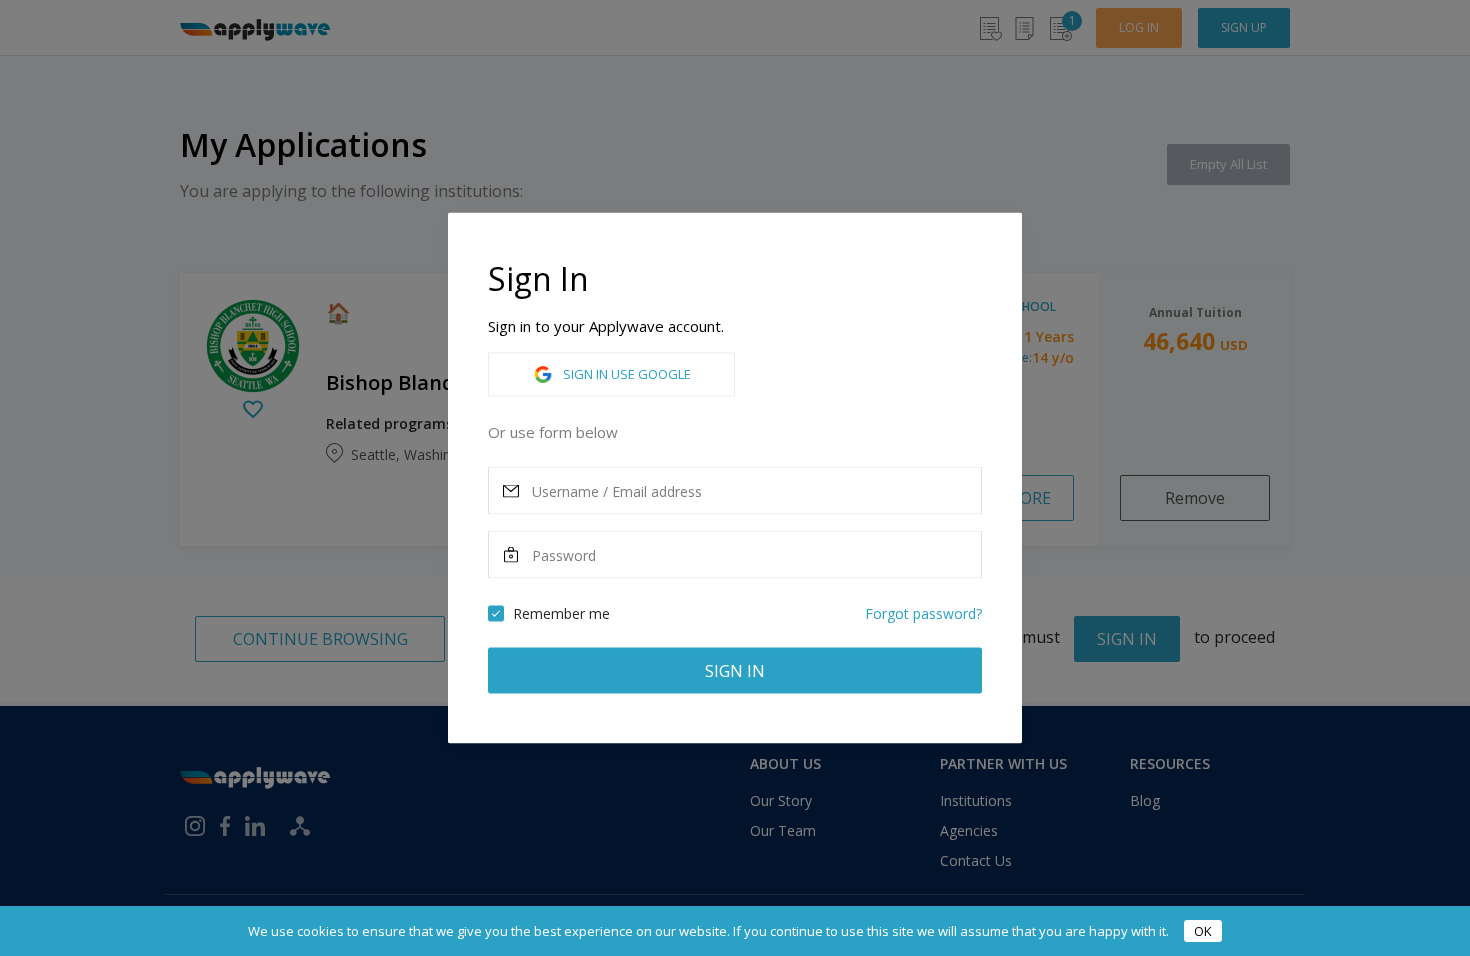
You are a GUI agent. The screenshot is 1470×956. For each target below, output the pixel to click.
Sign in (735, 671)
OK (1203, 931)
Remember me (561, 613)
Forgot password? (923, 613)
